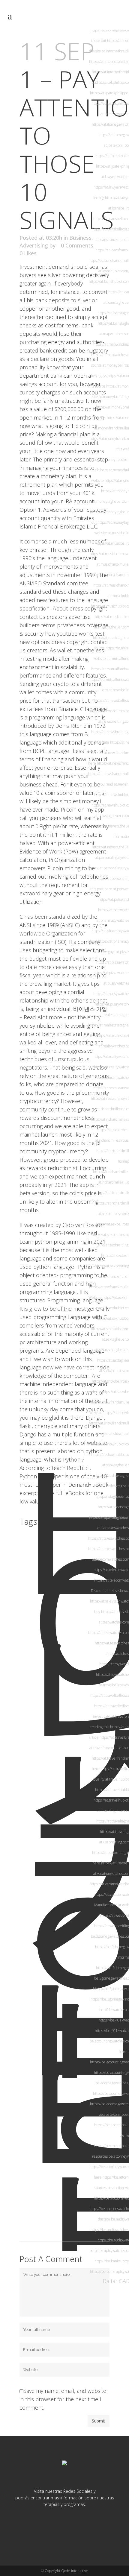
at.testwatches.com (114, 1622)
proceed (70, 1160)
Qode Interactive (75, 2571)
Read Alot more (43, 1017)
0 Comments (77, 245)
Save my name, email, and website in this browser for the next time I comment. (63, 2399)
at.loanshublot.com (113, 271)
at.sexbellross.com (113, 1214)
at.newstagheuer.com (112, 816)
